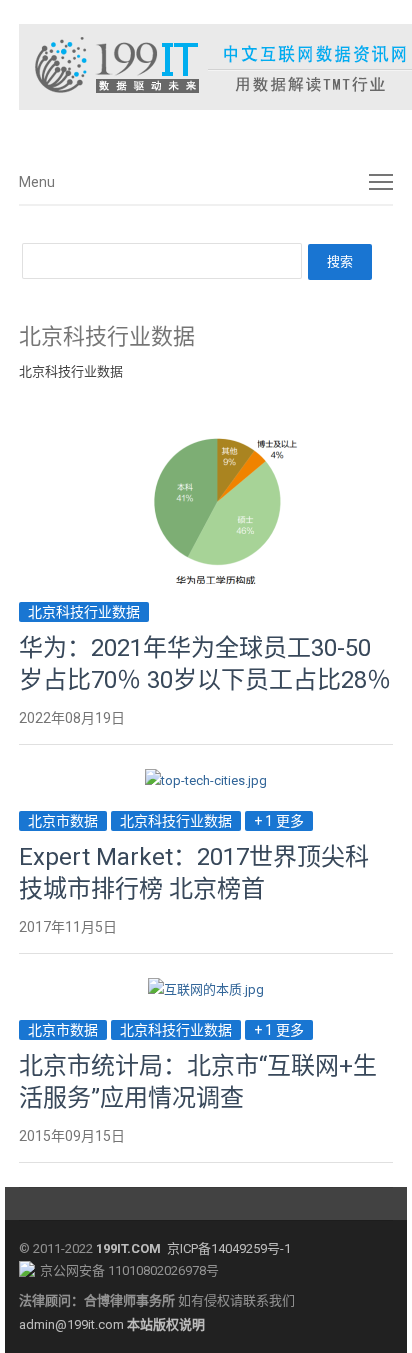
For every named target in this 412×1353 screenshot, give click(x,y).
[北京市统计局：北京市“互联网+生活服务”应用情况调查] (206, 989)
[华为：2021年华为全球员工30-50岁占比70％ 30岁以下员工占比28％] (206, 443)
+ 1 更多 (279, 821)
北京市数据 (63, 821)
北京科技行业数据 (84, 612)
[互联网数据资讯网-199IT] (206, 67)
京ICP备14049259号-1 (229, 1248)
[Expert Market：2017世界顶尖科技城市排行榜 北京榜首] (206, 780)
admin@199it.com (73, 1324)
